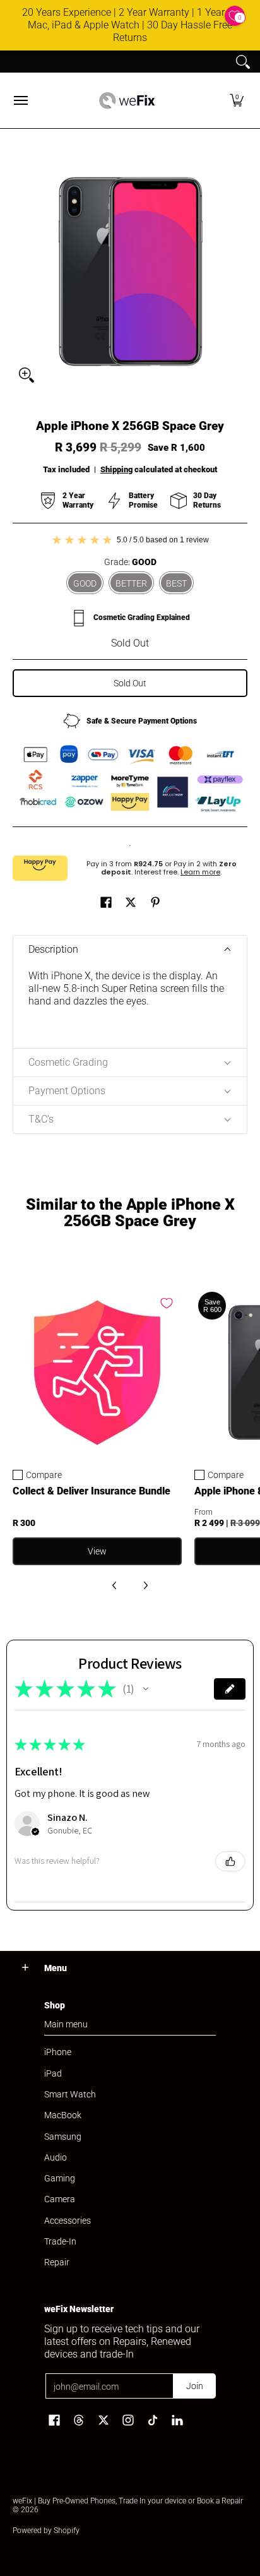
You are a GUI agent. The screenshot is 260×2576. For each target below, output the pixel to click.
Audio (56, 2157)
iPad (53, 2073)
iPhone (58, 2052)
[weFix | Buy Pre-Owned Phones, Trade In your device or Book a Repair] (127, 100)
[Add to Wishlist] (167, 1303)
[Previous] (115, 1585)
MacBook (63, 2115)
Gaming (60, 2178)
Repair (57, 2262)
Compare (44, 1475)
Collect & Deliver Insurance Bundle (92, 1491)
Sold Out (130, 683)
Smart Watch (70, 2094)
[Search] (243, 62)
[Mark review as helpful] (230, 1861)
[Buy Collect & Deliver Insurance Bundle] (97, 1373)
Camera (60, 2199)
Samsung (63, 2137)
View (97, 1551)
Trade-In (60, 2241)
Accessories (68, 2221)
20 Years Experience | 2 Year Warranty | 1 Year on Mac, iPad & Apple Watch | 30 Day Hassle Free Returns (130, 25)
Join (195, 2386)
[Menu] (20, 100)
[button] (237, 100)
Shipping (116, 469)
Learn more (200, 872)
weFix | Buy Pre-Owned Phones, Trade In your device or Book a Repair (128, 2501)
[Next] (145, 1585)
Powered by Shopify (46, 2531)
